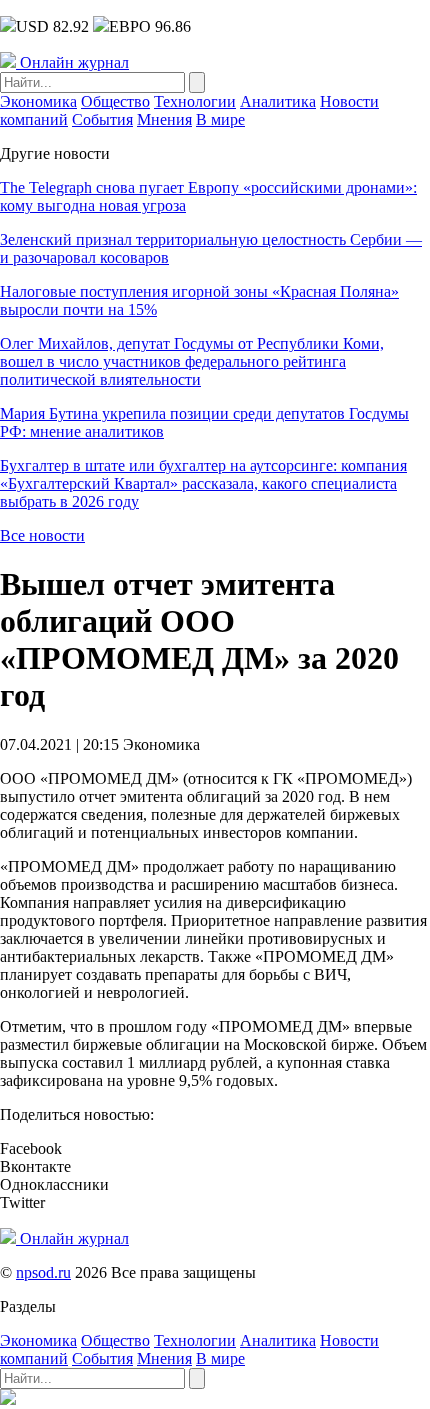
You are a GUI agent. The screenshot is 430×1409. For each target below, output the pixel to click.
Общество (115, 101)
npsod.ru (43, 1272)
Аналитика (278, 101)
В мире (220, 119)
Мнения (164, 119)
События (102, 119)
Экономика (38, 101)
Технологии (195, 101)
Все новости (42, 535)
